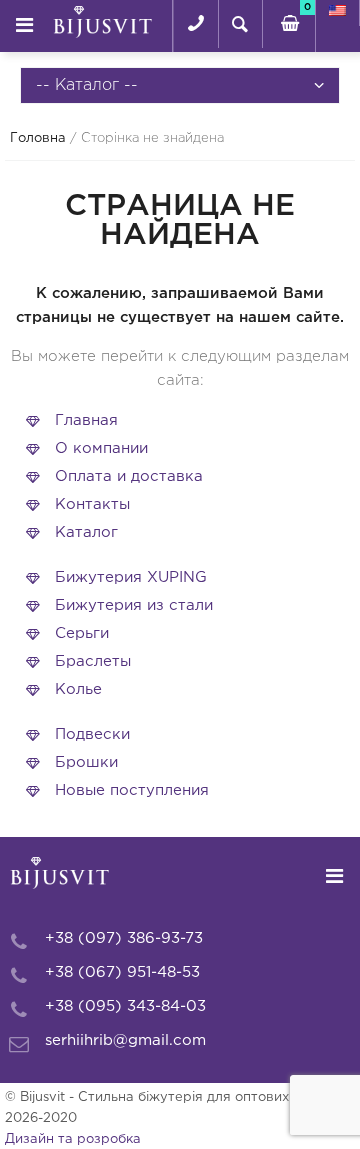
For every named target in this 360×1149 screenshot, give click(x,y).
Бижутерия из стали (134, 605)
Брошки (86, 762)
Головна (38, 138)
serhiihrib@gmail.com (125, 1040)
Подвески (92, 734)
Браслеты (93, 661)
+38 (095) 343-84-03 (125, 1006)
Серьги (82, 633)
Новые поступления (132, 790)
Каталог (86, 532)
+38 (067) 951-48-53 (122, 972)
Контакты (92, 504)
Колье (78, 689)
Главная (86, 420)
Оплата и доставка (129, 476)
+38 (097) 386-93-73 (124, 938)
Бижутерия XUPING (131, 577)
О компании (101, 448)
